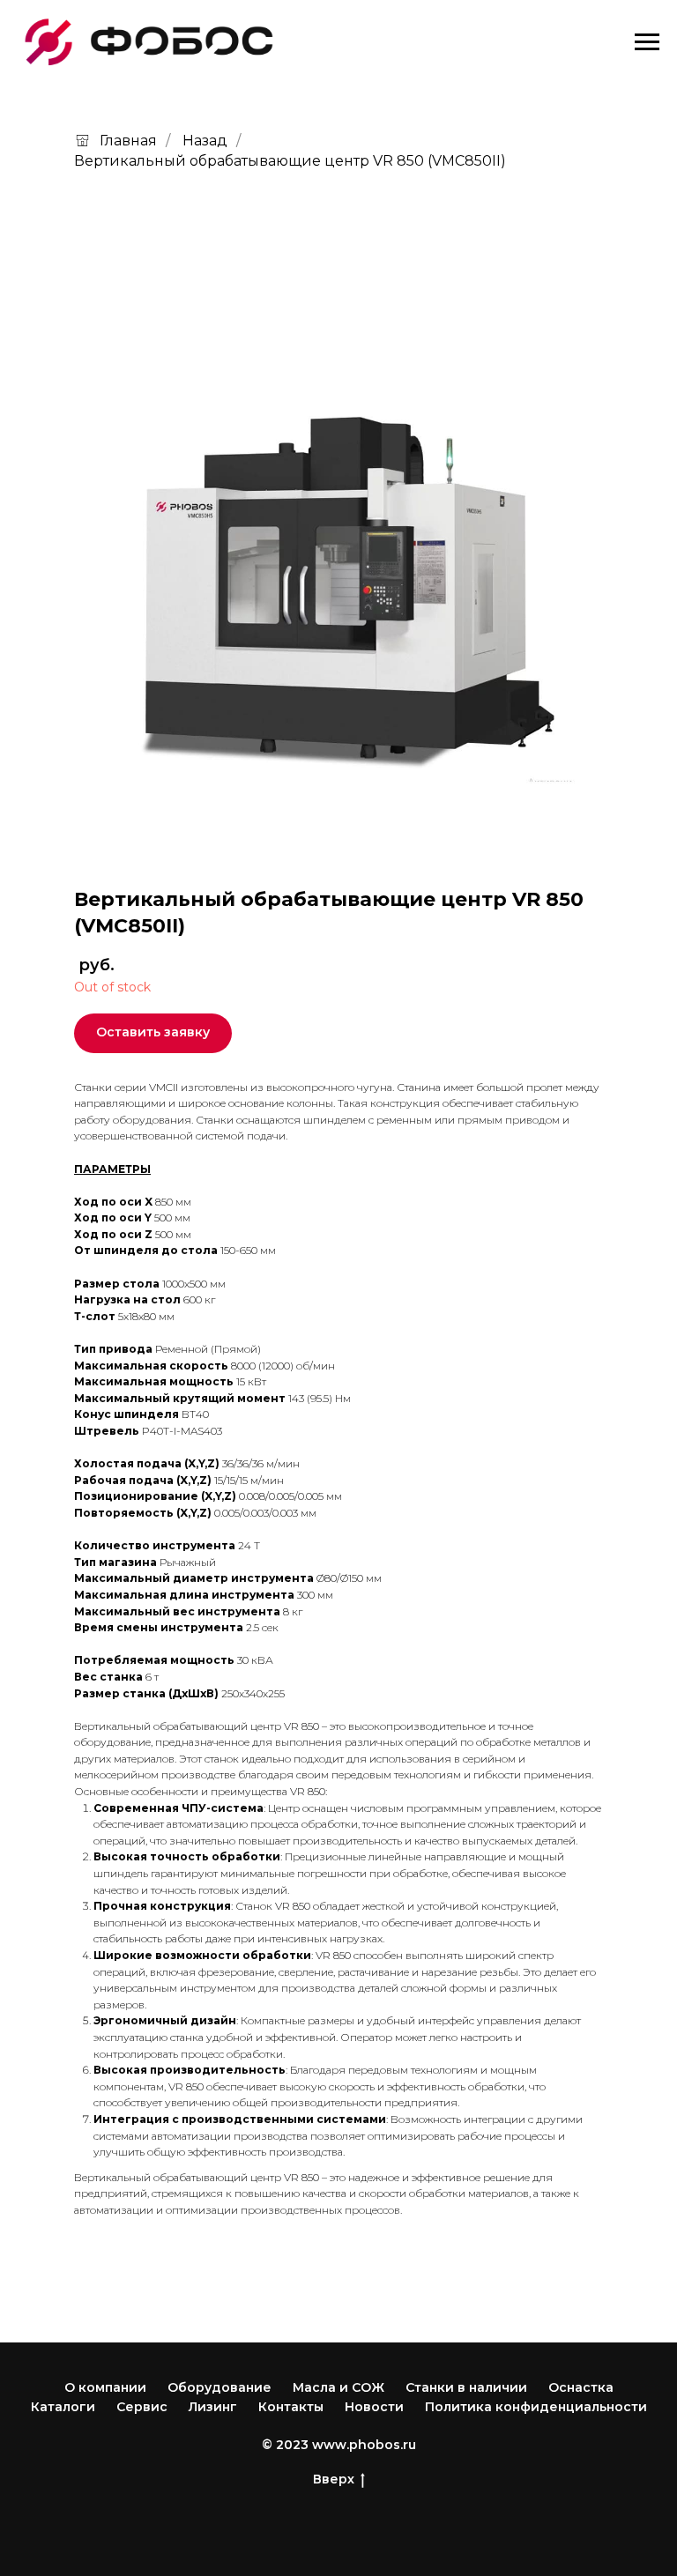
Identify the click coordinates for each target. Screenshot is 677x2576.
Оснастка (581, 2387)
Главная (128, 141)
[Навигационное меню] (647, 42)
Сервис (142, 2407)
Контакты (291, 2407)
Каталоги (63, 2407)
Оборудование (219, 2387)
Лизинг (213, 2407)
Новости (374, 2407)
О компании (105, 2387)
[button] (153, 1033)
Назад (205, 141)
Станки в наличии (466, 2387)
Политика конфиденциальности (536, 2407)
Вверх (334, 2479)
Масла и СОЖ (338, 2387)
